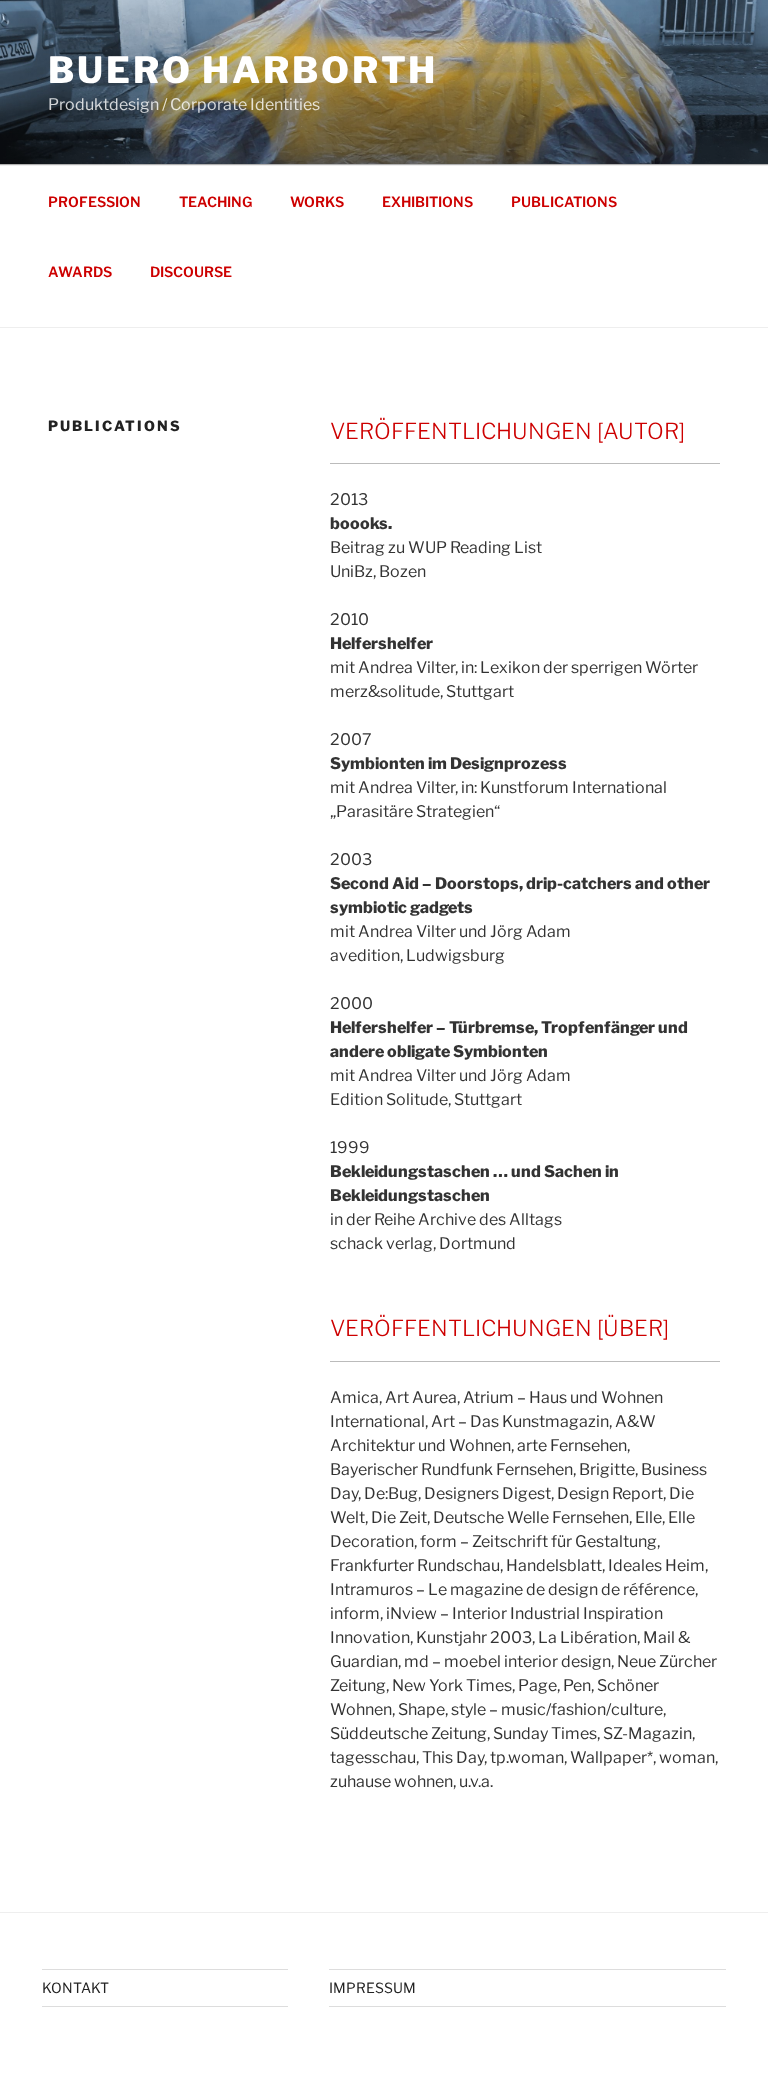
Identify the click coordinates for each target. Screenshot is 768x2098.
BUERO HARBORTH (243, 70)
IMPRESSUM (372, 1987)
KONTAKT (75, 1987)
